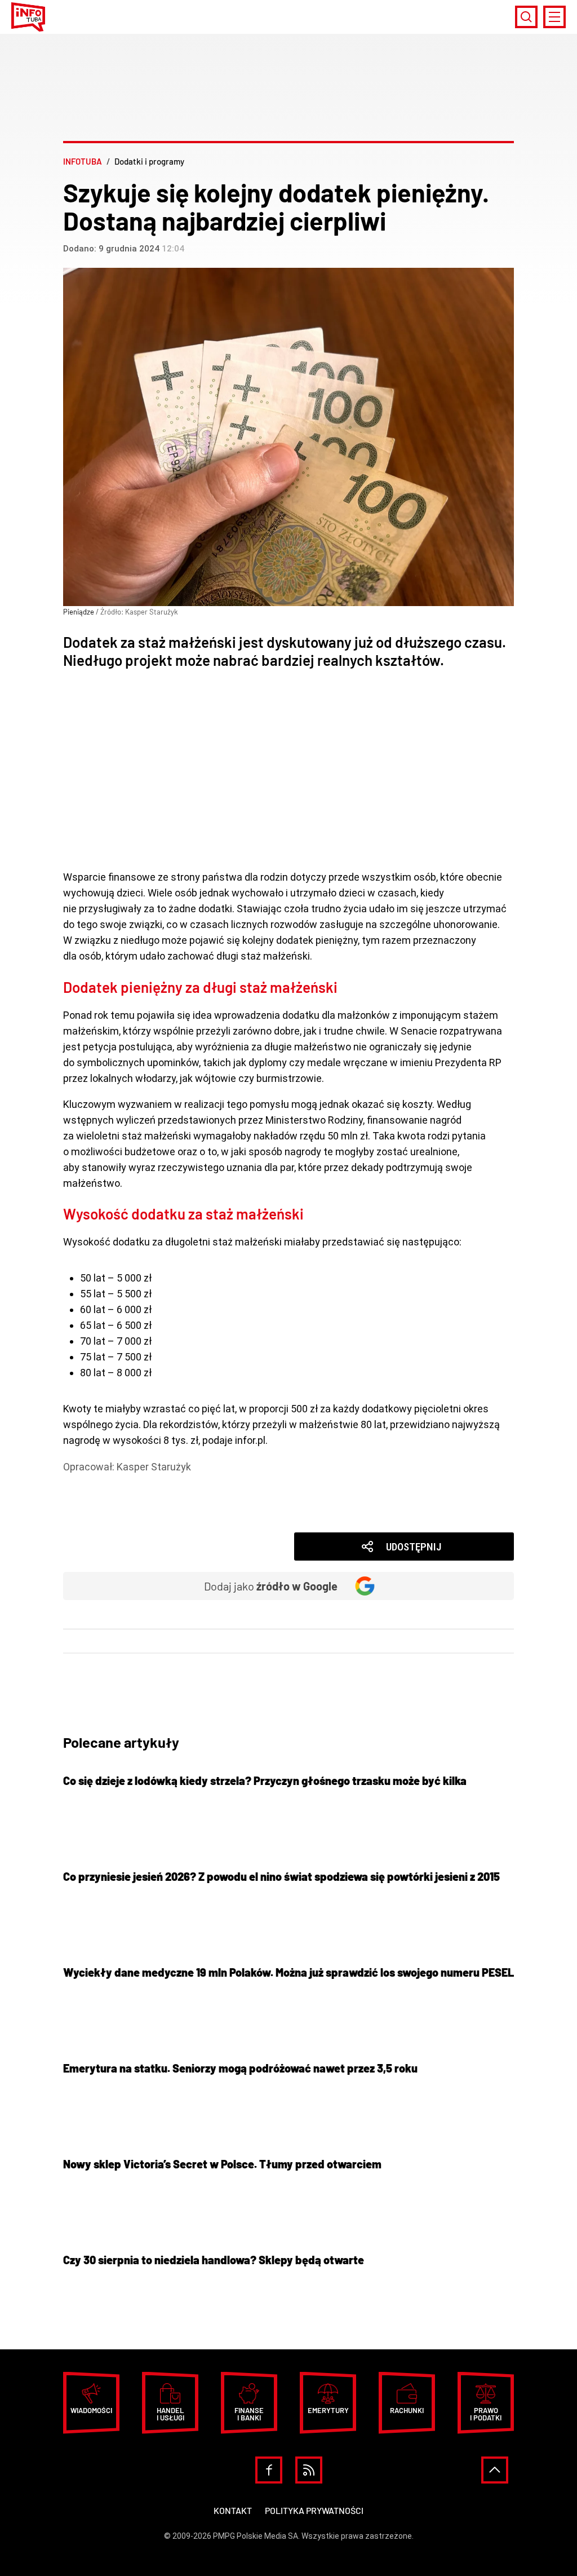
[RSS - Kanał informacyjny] (309, 2470)
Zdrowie (98, 1514)
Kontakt (233, 2510)
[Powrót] (495, 2470)
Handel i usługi (170, 2414)
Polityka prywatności (314, 2510)
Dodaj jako (271, 1586)
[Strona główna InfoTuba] (28, 17)
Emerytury (328, 2410)
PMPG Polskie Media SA (256, 2536)
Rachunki (407, 2410)
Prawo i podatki (486, 2414)
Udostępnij (414, 1547)
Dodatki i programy (122, 1483)
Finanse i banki (249, 2414)
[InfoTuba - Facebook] (269, 2470)
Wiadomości (108, 1498)
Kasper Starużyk (154, 1467)
